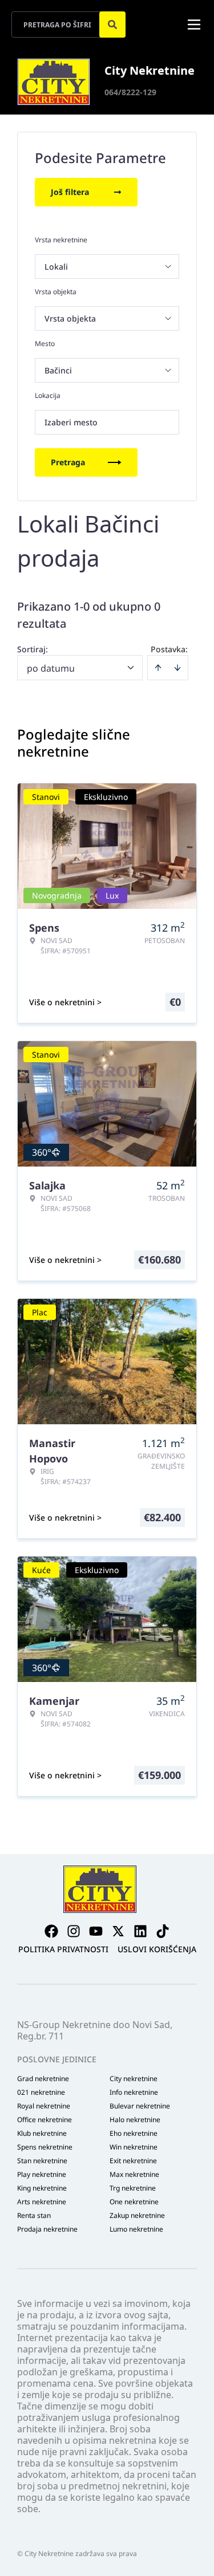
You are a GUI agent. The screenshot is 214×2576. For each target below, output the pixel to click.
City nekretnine (134, 2079)
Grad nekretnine (43, 2079)
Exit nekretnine (133, 2161)
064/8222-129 (130, 92)
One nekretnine (134, 2202)
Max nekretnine (134, 2175)
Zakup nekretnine (137, 2216)
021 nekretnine (41, 2093)
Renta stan (34, 2216)
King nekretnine (42, 2188)
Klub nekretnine (42, 2134)
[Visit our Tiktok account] (163, 1931)
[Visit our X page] (118, 1931)
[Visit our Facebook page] (51, 1931)
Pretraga (68, 462)
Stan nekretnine (42, 2161)
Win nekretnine (134, 2147)
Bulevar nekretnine (140, 2106)
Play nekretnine (42, 2175)
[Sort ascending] (158, 668)
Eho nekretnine (134, 2134)
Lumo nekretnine (136, 2229)
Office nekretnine (45, 2120)
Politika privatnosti (63, 1949)
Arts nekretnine (42, 2202)
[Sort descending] (177, 668)
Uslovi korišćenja (157, 1949)
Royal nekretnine (44, 2106)
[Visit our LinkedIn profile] (140, 1931)
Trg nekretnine (133, 2188)
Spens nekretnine (45, 2147)
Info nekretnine (134, 2093)
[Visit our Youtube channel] (96, 1931)
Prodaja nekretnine (47, 2229)
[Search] (112, 25)
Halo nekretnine (135, 2120)
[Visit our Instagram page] (74, 1931)
